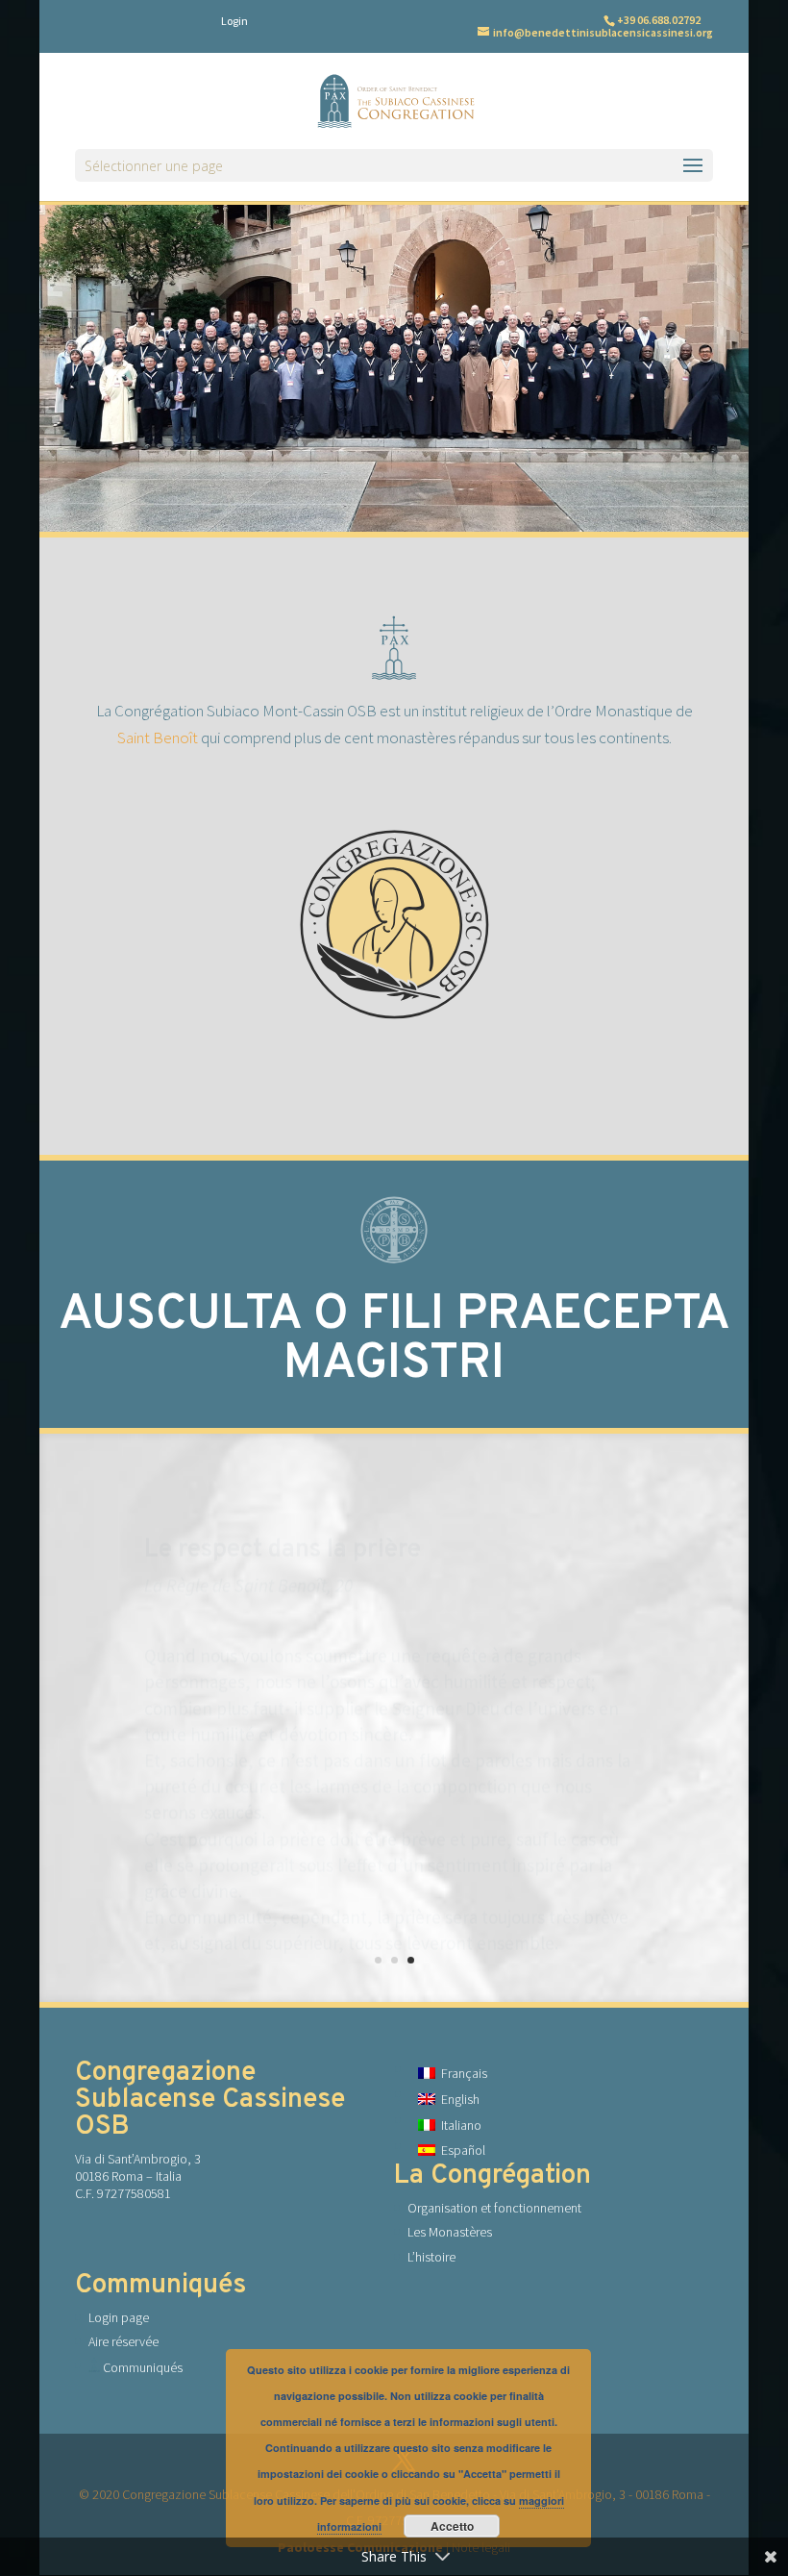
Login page (119, 2317)
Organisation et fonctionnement (494, 2208)
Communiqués (141, 2367)
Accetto (452, 2526)
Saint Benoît (158, 738)
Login (234, 21)
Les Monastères (450, 2232)
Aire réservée (123, 2341)
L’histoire (431, 2257)
